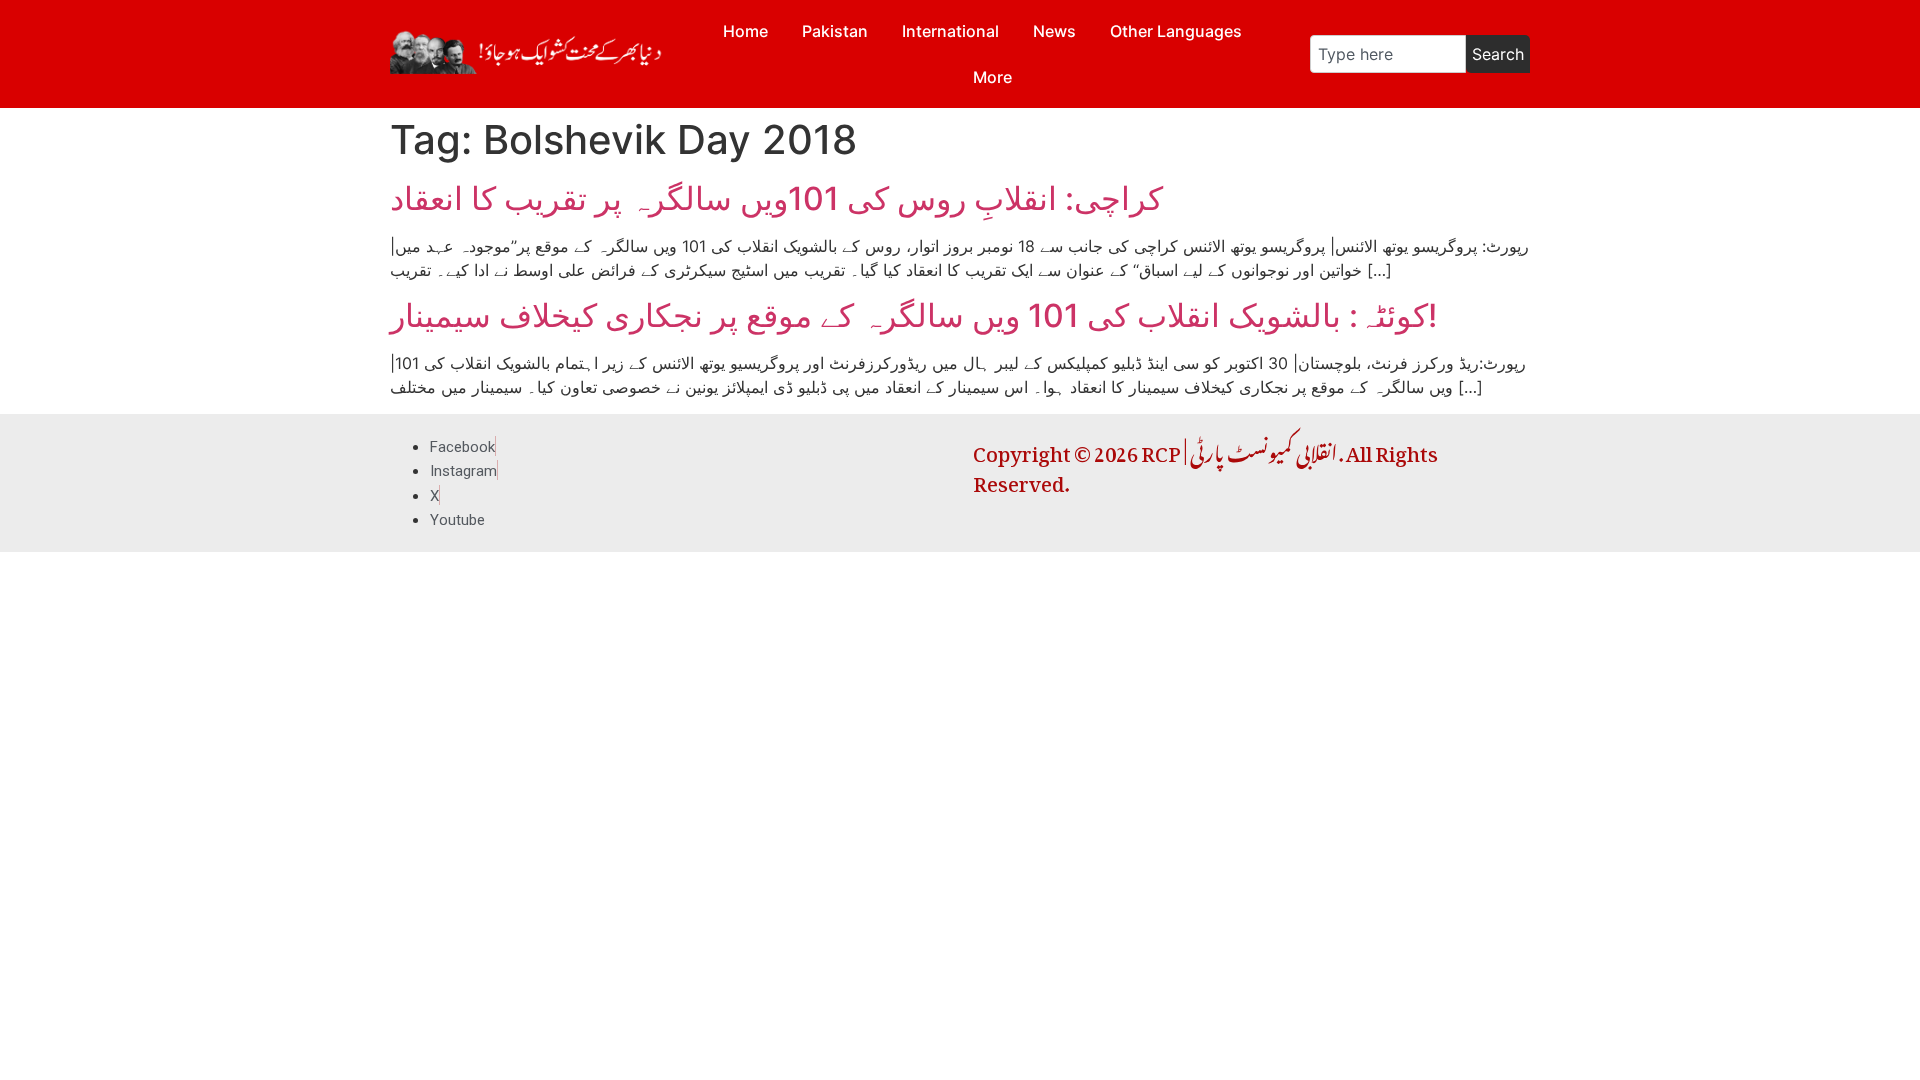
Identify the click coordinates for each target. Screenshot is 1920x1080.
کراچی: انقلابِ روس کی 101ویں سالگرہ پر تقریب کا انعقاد (776, 198)
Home (745, 31)
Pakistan (835, 31)
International (950, 31)
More (992, 77)
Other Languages (1176, 31)
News (1054, 31)
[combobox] (1388, 54)
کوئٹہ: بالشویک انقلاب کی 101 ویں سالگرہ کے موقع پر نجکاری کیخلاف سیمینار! (917, 315)
